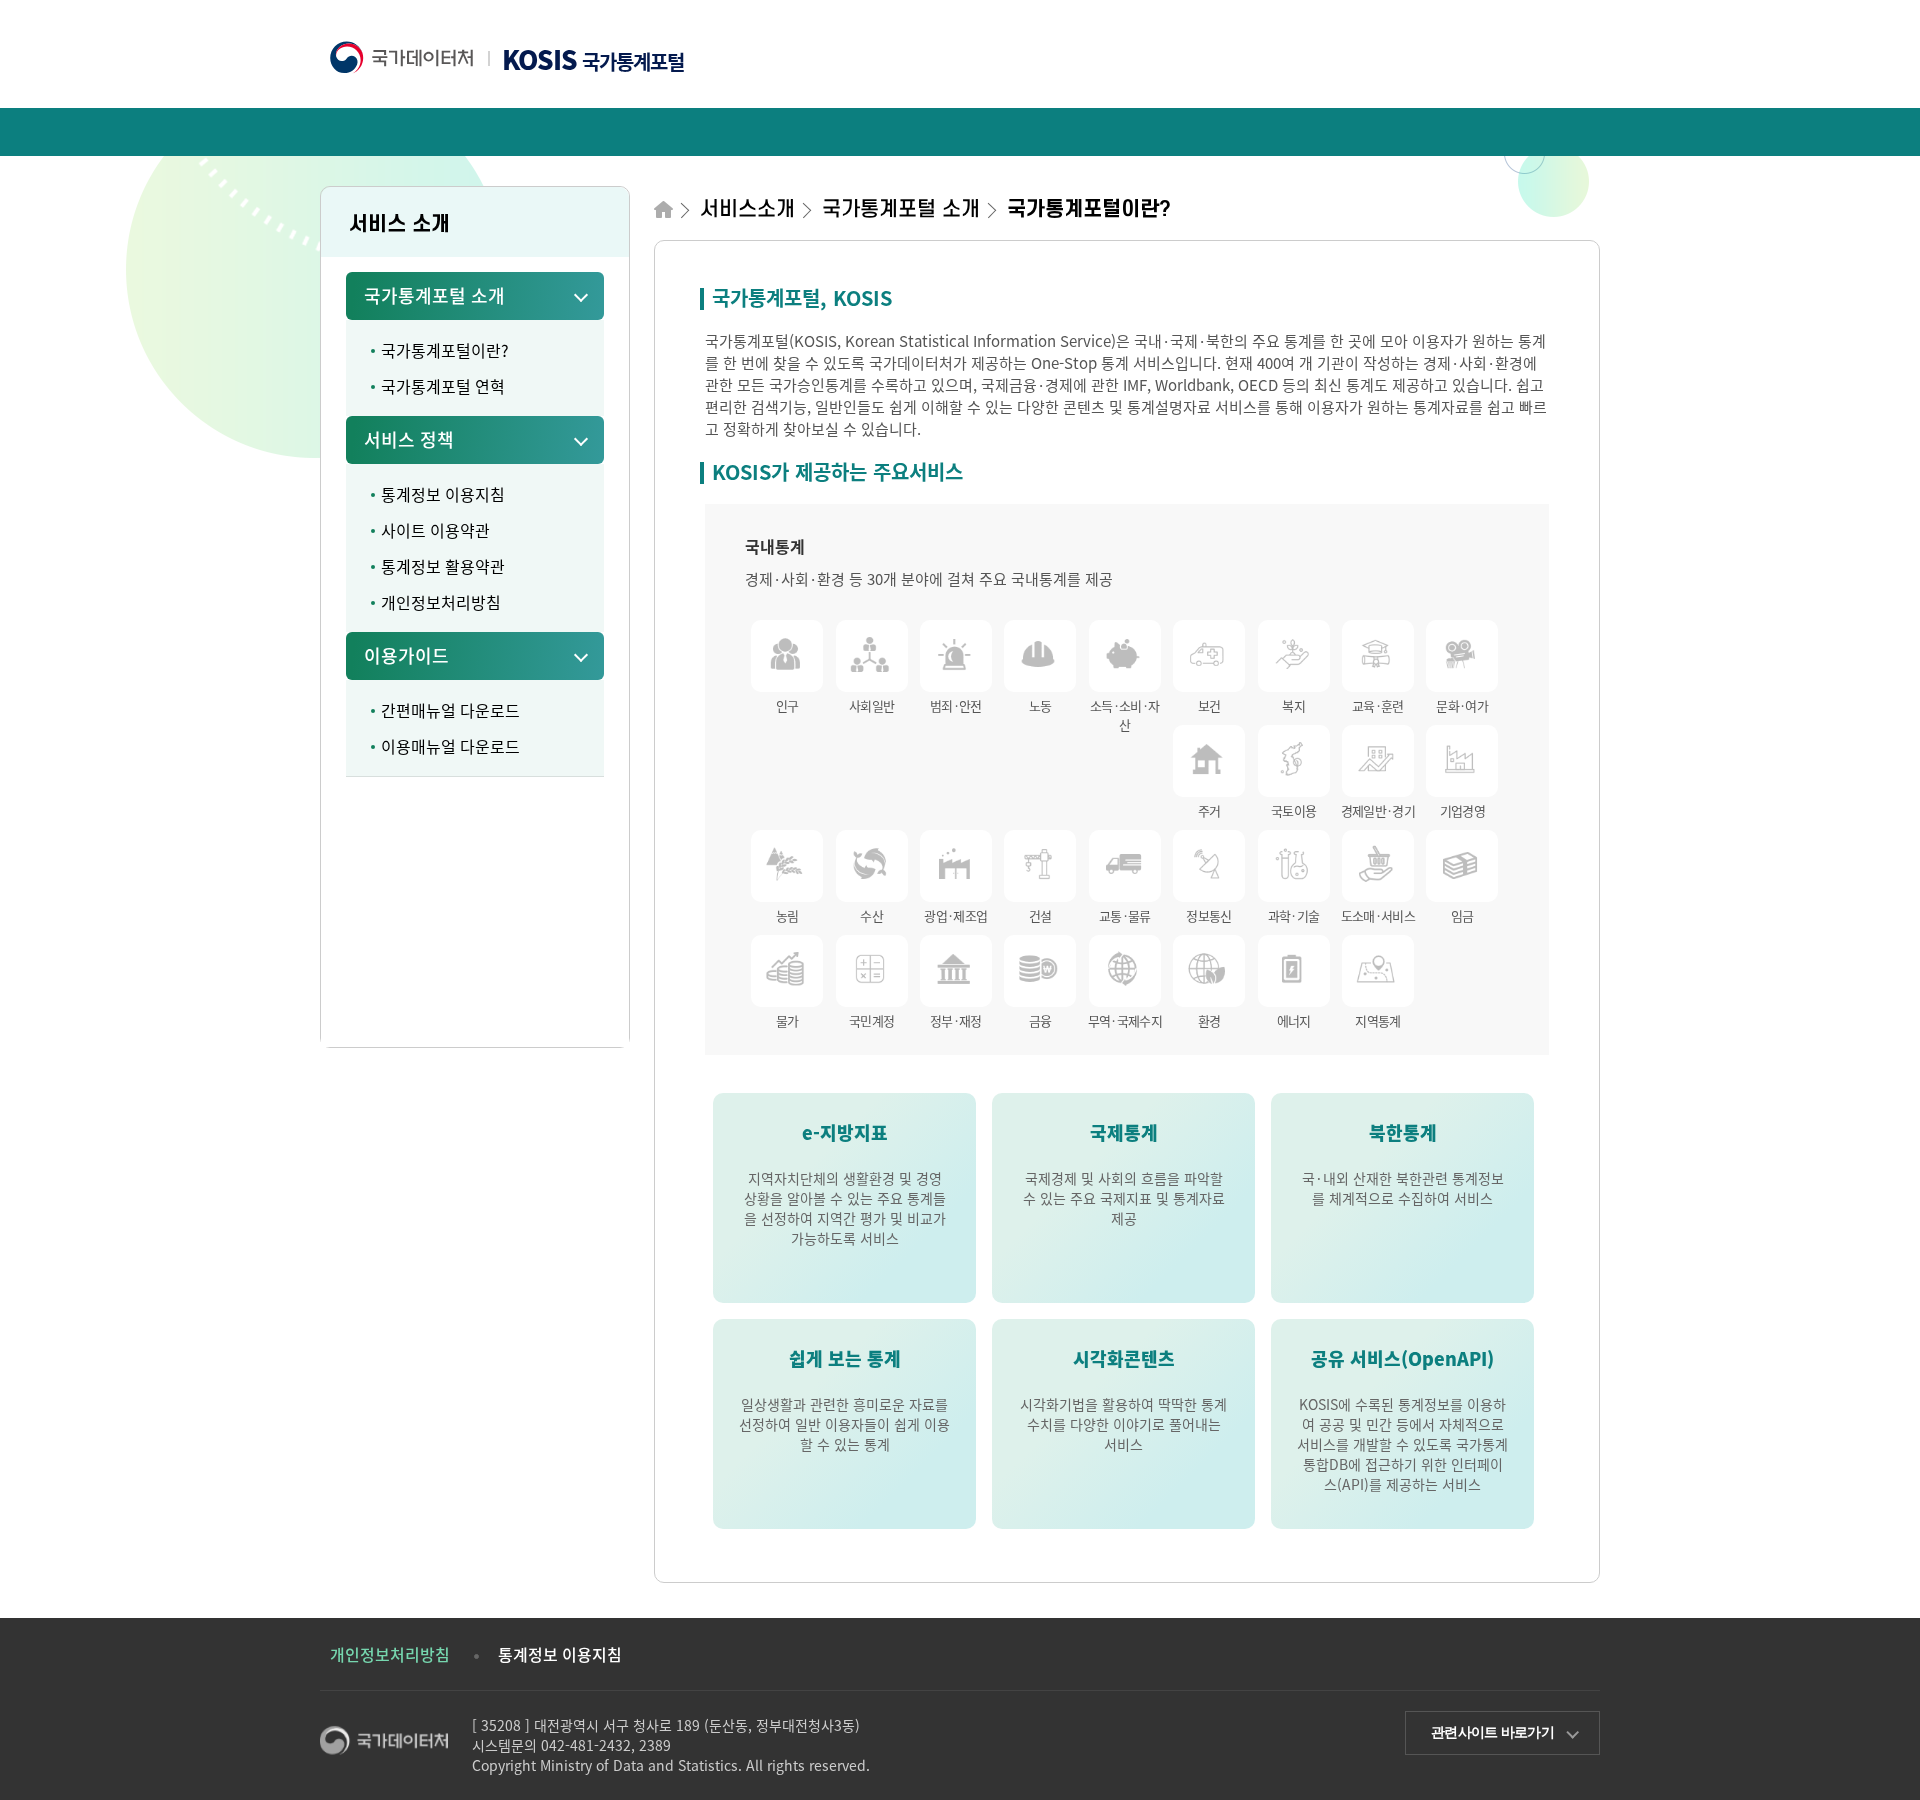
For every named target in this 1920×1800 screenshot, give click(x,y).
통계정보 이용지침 (443, 494)
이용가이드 (406, 655)
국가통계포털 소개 (434, 295)
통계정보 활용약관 (443, 566)
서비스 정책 (409, 439)
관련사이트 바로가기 (1492, 1732)
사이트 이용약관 (435, 530)
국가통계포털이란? (445, 350)
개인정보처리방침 (441, 602)
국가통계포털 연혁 (443, 386)
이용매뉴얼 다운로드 (450, 746)
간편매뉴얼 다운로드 (450, 710)
